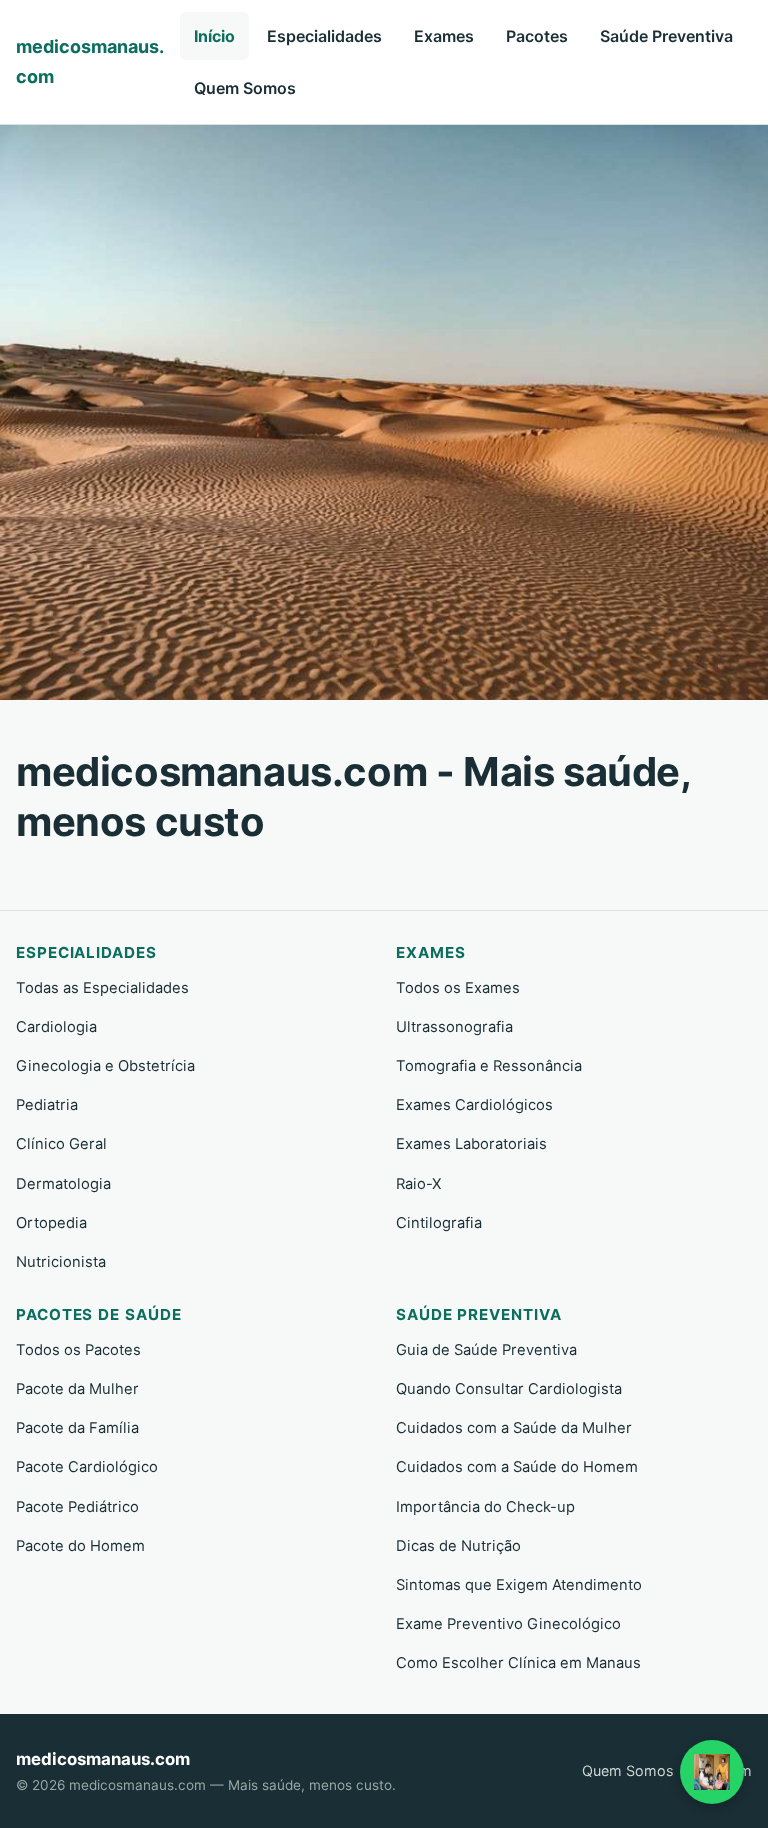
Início (214, 36)
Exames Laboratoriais (471, 1144)
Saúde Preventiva (666, 36)
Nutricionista (61, 1262)
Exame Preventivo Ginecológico (508, 1624)
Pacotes (537, 36)
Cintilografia (439, 1223)
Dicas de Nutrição (458, 1546)
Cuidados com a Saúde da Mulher (514, 1428)
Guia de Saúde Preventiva (486, 1350)
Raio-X (419, 1184)
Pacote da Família (77, 1428)
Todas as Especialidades (102, 988)
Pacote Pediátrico (77, 1507)
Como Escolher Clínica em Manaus (518, 1663)
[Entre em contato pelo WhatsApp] (712, 1772)
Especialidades (324, 36)
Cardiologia (56, 1027)
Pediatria (47, 1105)
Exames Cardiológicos (474, 1105)
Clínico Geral (61, 1144)
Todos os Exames (458, 988)
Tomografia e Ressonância (489, 1066)
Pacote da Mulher (77, 1389)
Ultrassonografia (454, 1027)
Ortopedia (51, 1223)
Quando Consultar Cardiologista (509, 1389)
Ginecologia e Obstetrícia (105, 1066)
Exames (444, 36)
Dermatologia (63, 1184)
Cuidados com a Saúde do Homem (517, 1467)
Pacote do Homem (80, 1546)
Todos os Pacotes (78, 1350)
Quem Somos (245, 88)
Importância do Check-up (485, 1507)
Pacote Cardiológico (87, 1467)
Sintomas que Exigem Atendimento (519, 1585)
